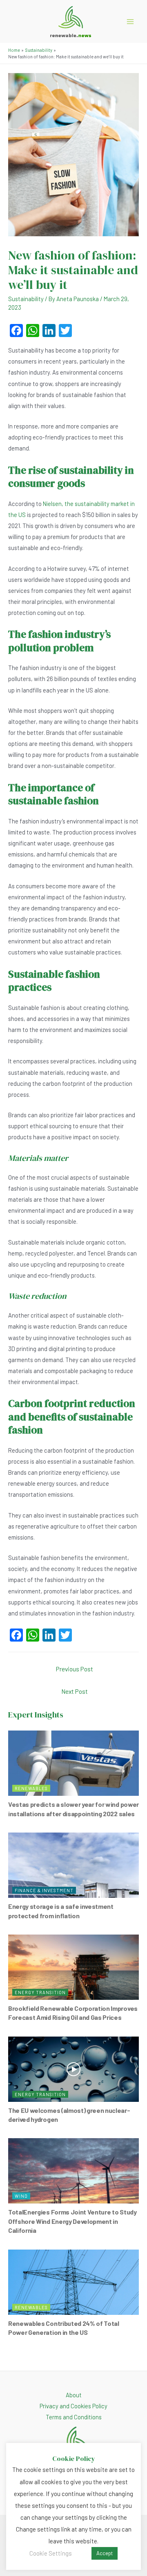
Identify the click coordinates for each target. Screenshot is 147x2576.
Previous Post (75, 1669)
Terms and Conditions (74, 2417)
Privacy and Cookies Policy (73, 2406)
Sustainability (26, 299)
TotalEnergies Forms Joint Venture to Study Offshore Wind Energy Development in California (72, 2221)
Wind (21, 2196)
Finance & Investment (44, 1890)
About (74, 2395)
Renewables (31, 1788)
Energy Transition (40, 1992)
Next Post (75, 1691)
